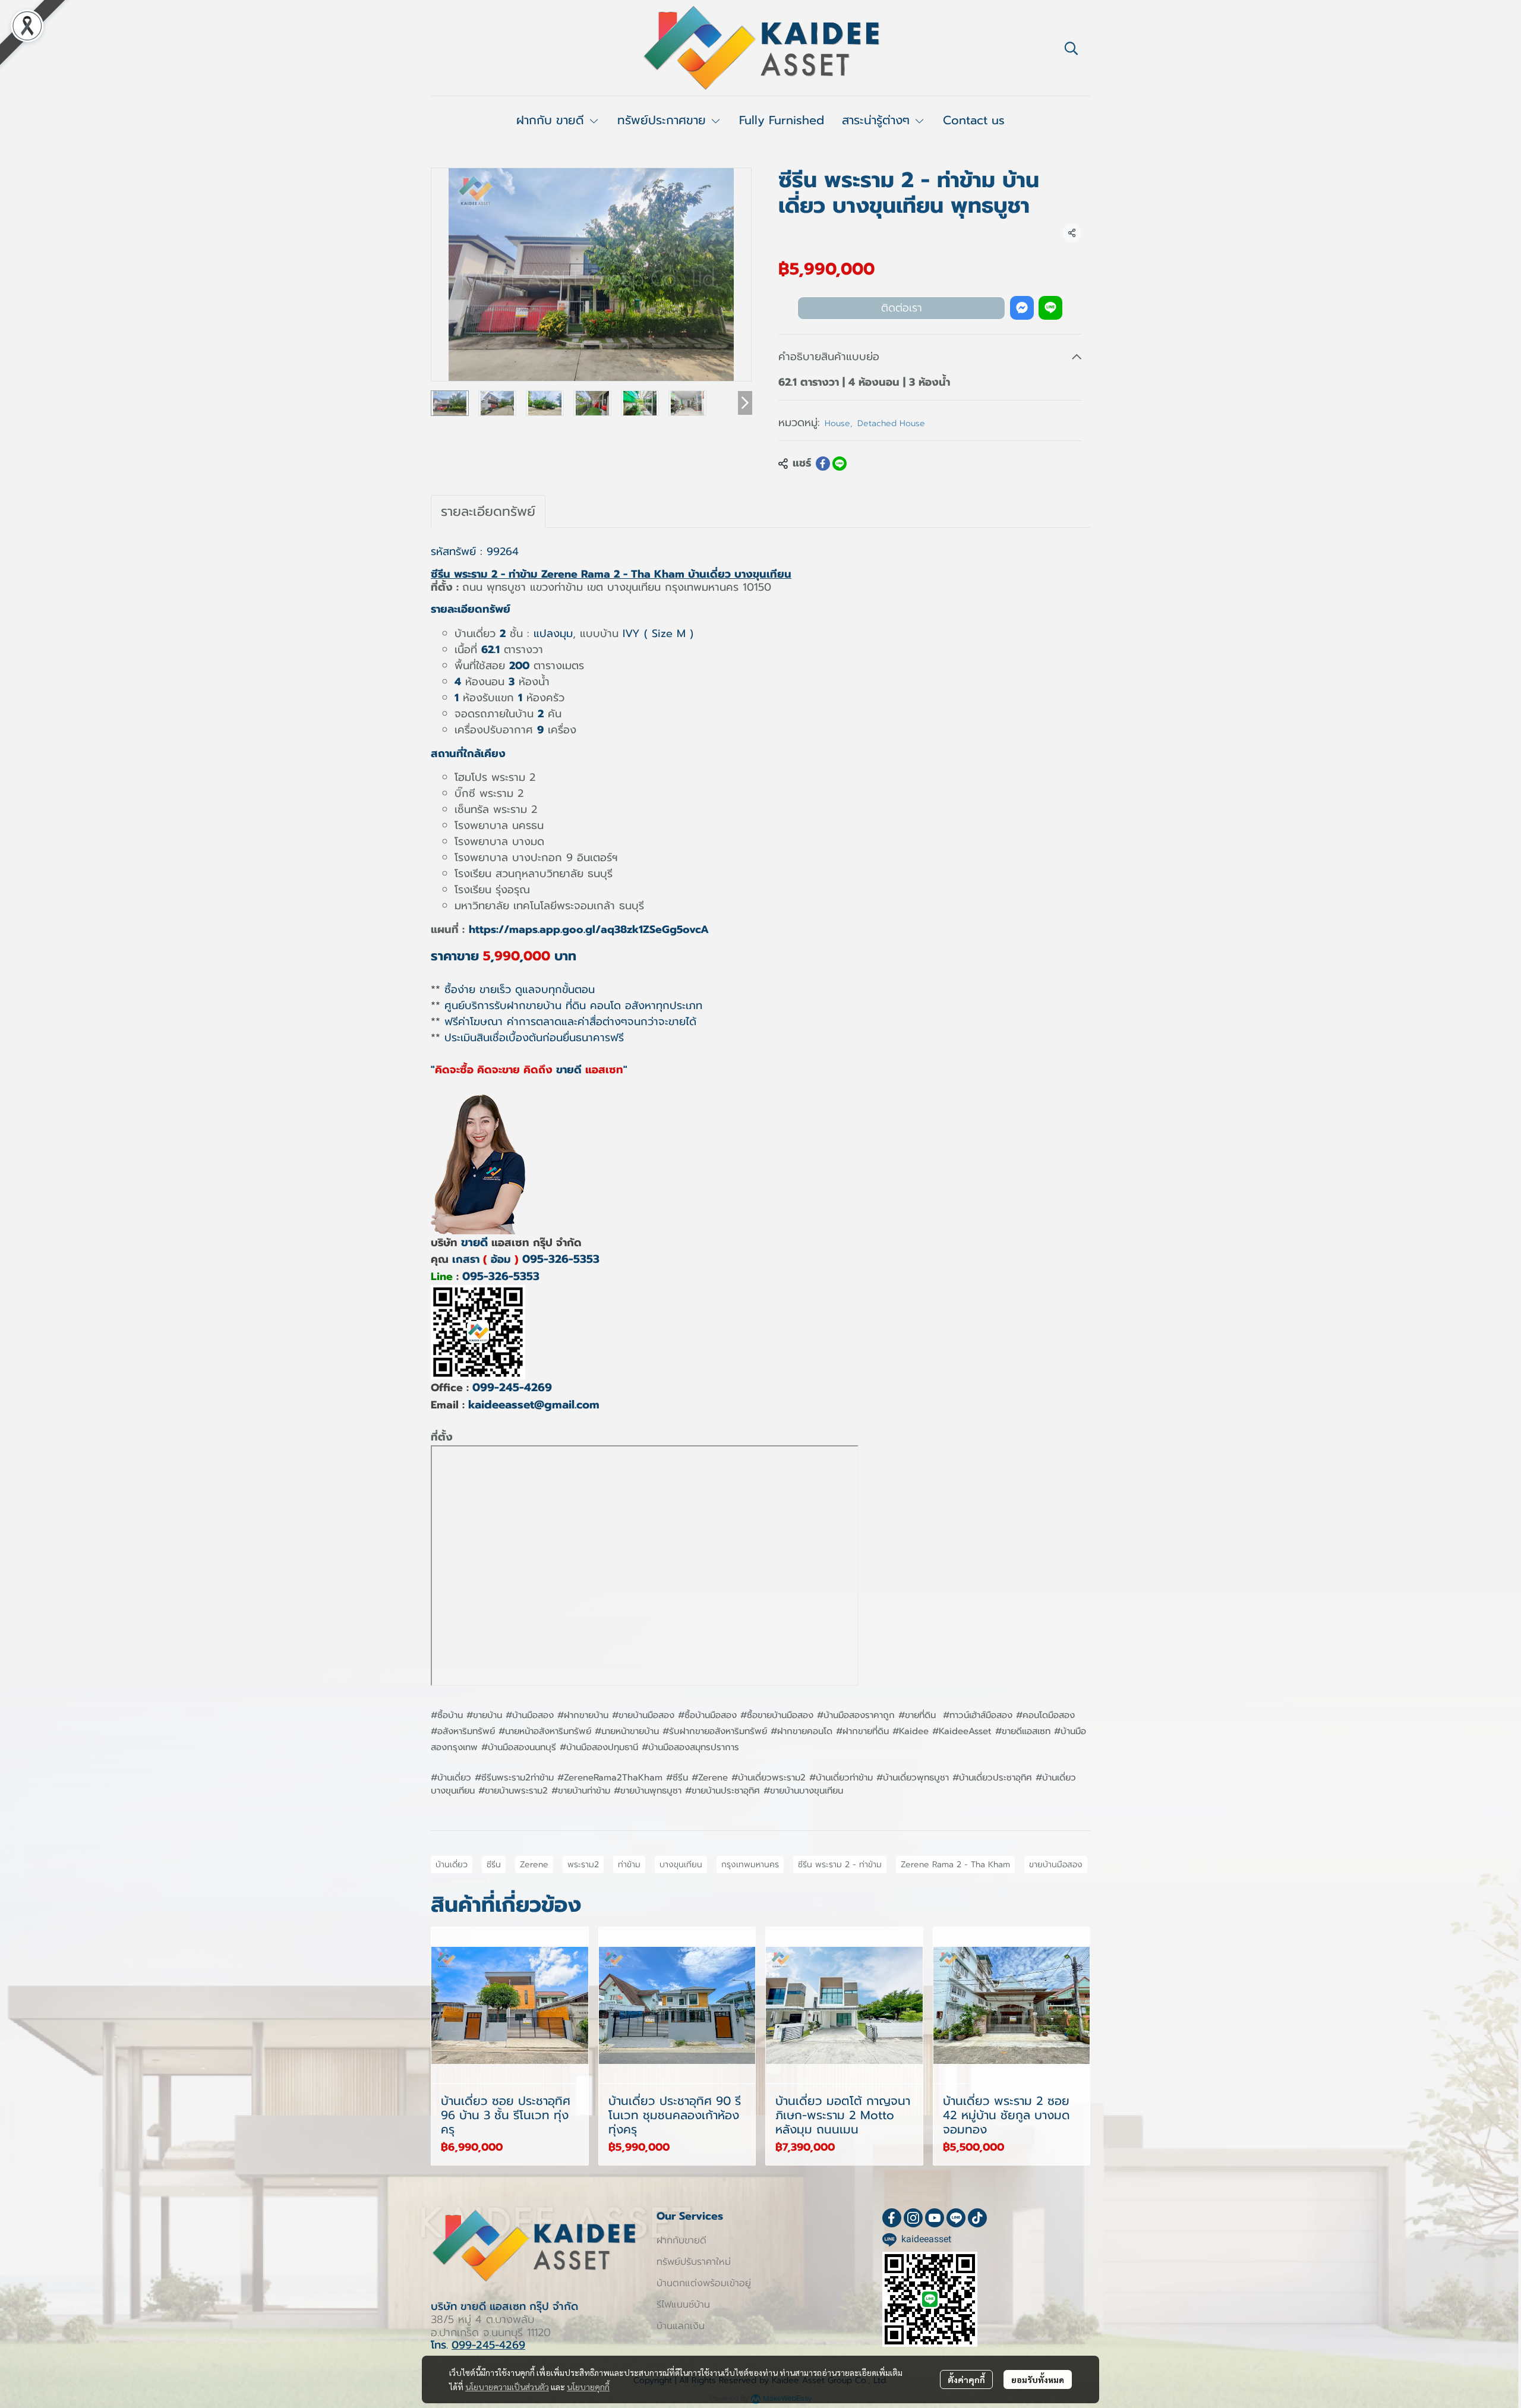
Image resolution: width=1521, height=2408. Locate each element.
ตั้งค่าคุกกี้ (966, 2379)
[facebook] (892, 2218)
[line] (956, 2218)
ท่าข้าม (629, 1865)
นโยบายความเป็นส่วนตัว (507, 2387)
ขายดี (474, 1242)
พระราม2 (583, 1865)
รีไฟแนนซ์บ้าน (683, 2305)
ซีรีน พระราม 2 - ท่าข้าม (840, 1865)
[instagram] (913, 2218)
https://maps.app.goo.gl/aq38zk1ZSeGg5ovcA (589, 929)
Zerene (534, 1865)
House (839, 423)
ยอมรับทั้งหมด (1038, 2379)
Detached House (891, 423)
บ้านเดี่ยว (452, 1865)
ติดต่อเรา (902, 308)
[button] (1071, 48)
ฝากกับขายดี (681, 2240)
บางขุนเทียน (681, 1865)
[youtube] (935, 2218)
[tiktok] (977, 2218)
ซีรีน (494, 1865)
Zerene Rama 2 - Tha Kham (955, 1865)
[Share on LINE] (840, 464)
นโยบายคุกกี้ (588, 2387)
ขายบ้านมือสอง (1056, 1865)
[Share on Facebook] (823, 464)
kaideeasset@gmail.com (534, 1405)
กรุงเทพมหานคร (750, 1865)
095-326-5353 (561, 1259)
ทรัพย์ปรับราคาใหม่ (694, 2262)
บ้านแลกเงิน (681, 2326)
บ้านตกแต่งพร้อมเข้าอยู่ (704, 2283)
